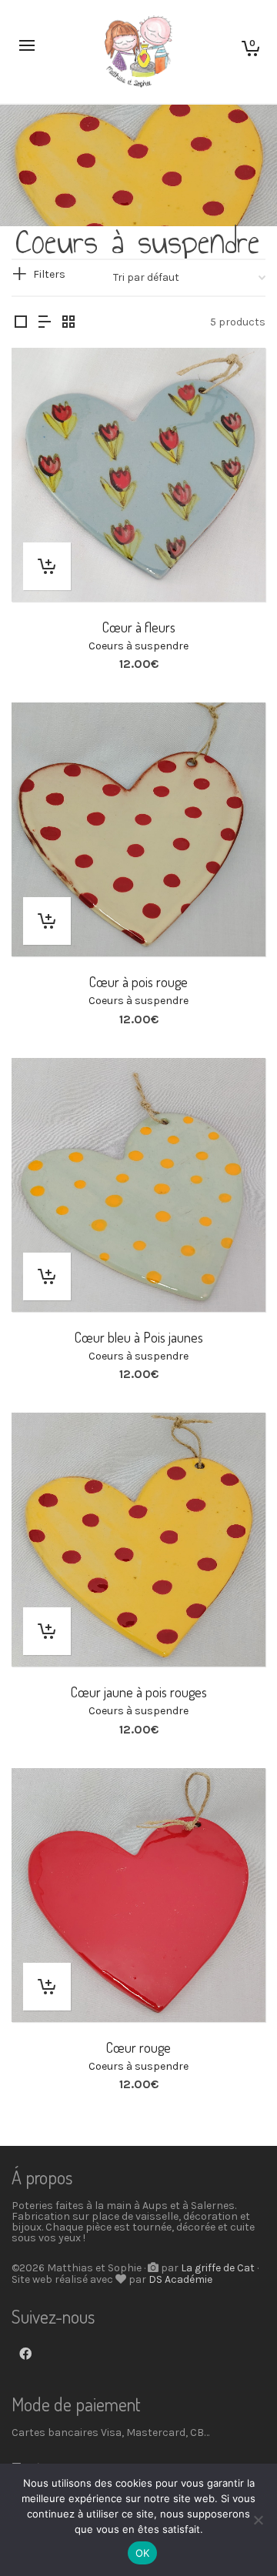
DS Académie (180, 2279)
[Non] (258, 2520)
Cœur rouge (138, 2047)
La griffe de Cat (218, 2268)
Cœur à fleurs (139, 627)
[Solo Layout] (21, 323)
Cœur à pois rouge (138, 982)
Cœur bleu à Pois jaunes (139, 1337)
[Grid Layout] (68, 323)
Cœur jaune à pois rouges (139, 1692)
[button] (47, 566)
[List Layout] (45, 323)
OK (143, 2553)
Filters (49, 274)
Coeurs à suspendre (138, 646)
